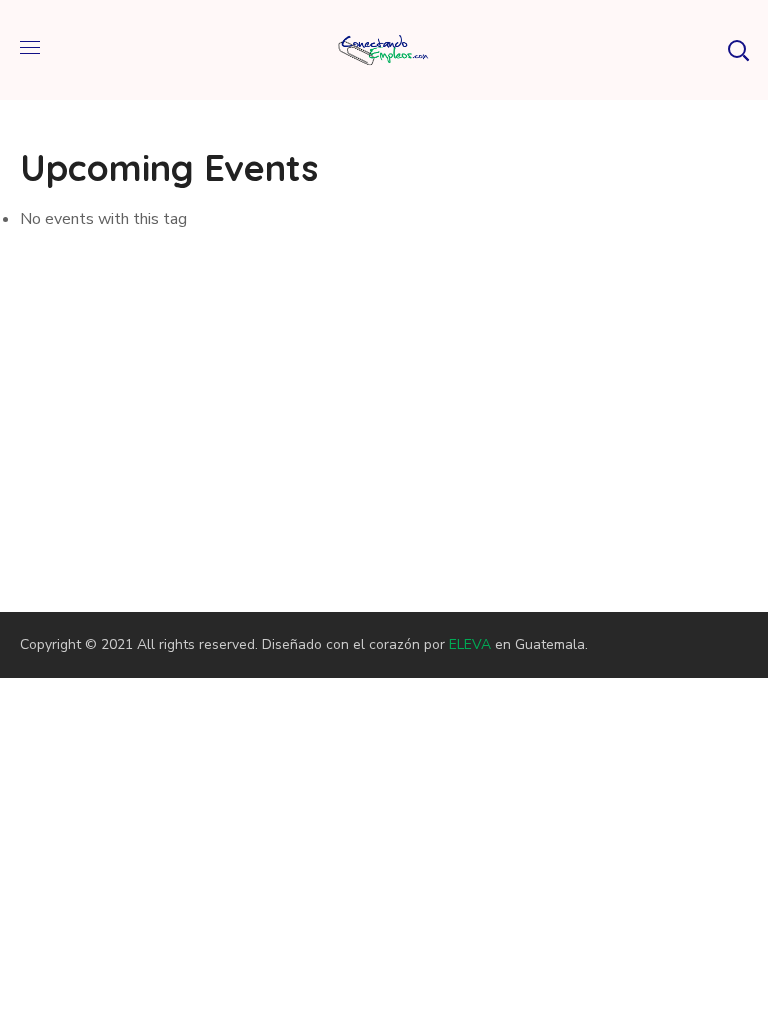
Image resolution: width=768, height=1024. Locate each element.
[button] (738, 50)
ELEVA (470, 644)
